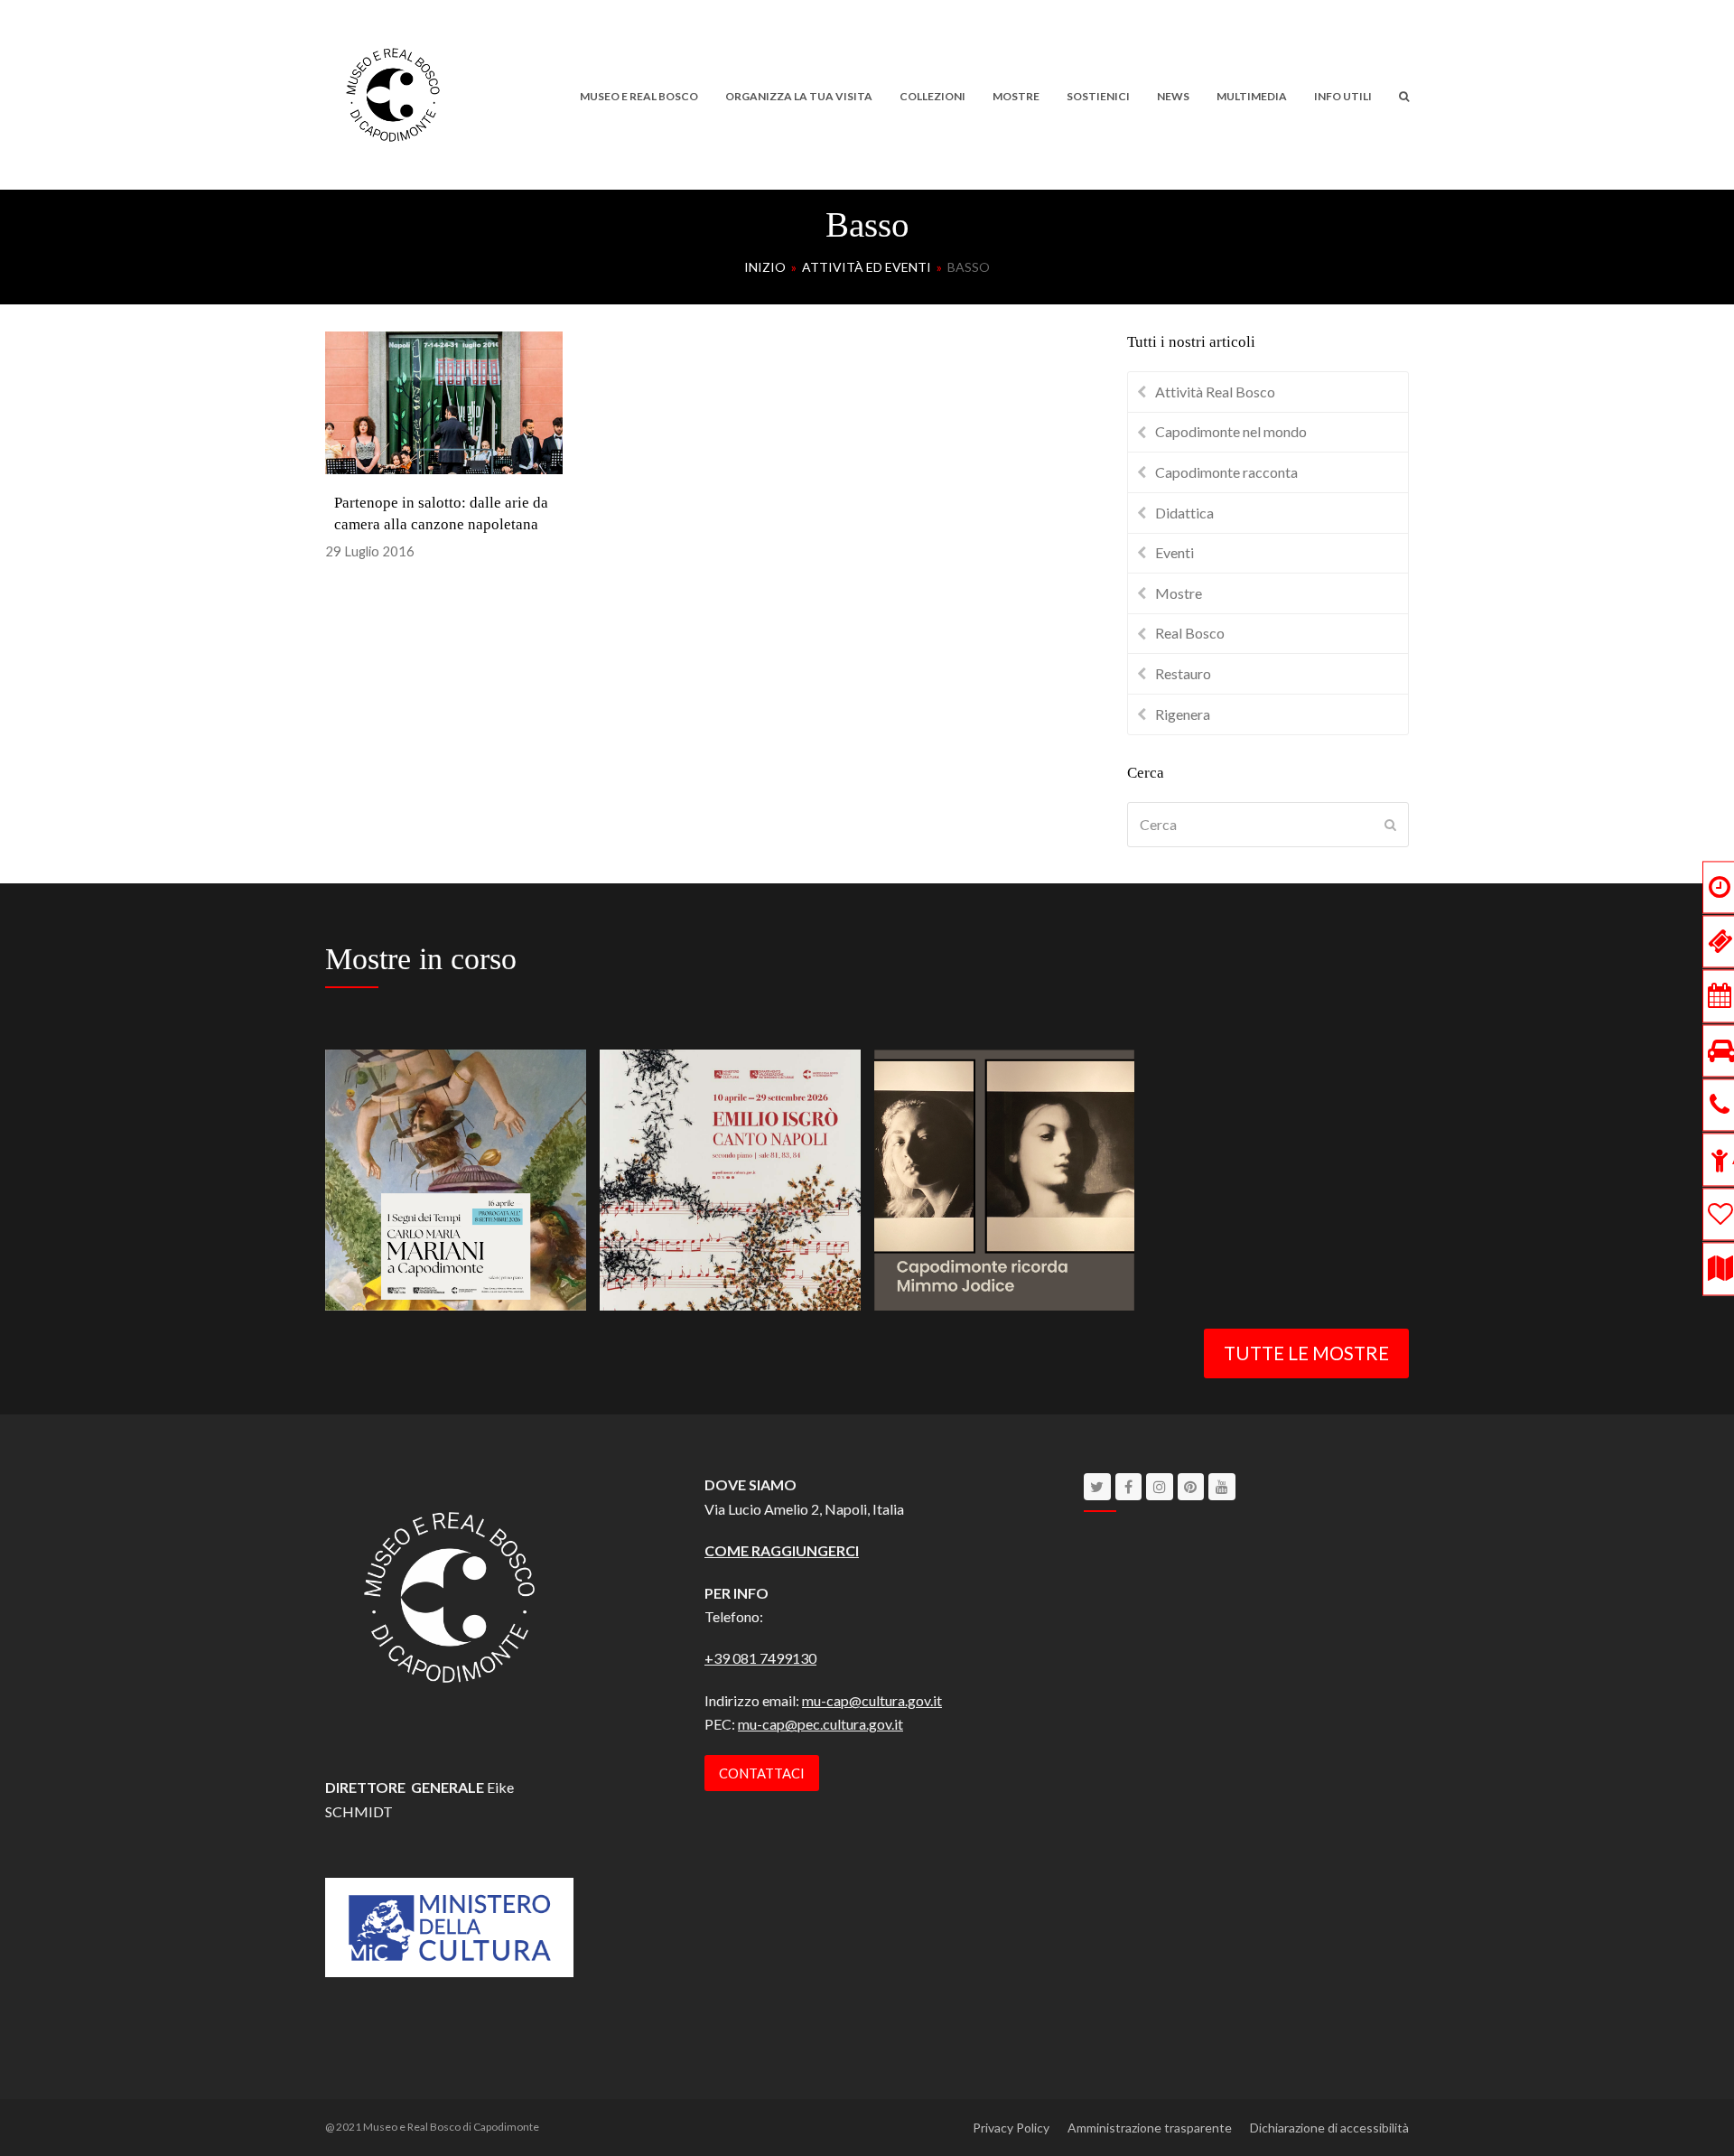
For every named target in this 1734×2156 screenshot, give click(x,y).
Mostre (1179, 593)
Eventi (1175, 552)
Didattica (1184, 513)
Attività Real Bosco (1215, 392)
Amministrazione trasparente (1150, 2128)
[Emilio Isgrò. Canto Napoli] (730, 1177)
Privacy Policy (1011, 2128)
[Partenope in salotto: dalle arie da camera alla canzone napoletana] (444, 401)
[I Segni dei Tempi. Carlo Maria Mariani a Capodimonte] (456, 1177)
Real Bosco (1190, 633)
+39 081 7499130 (760, 1658)
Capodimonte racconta (1226, 472)
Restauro (1183, 673)
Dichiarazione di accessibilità (1329, 2128)
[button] (1404, 95)
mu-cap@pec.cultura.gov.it (820, 1724)
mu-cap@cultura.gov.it (872, 1700)
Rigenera (1183, 714)
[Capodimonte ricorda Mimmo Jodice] (1005, 1177)
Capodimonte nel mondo (1231, 431)
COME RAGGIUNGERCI (782, 1550)
